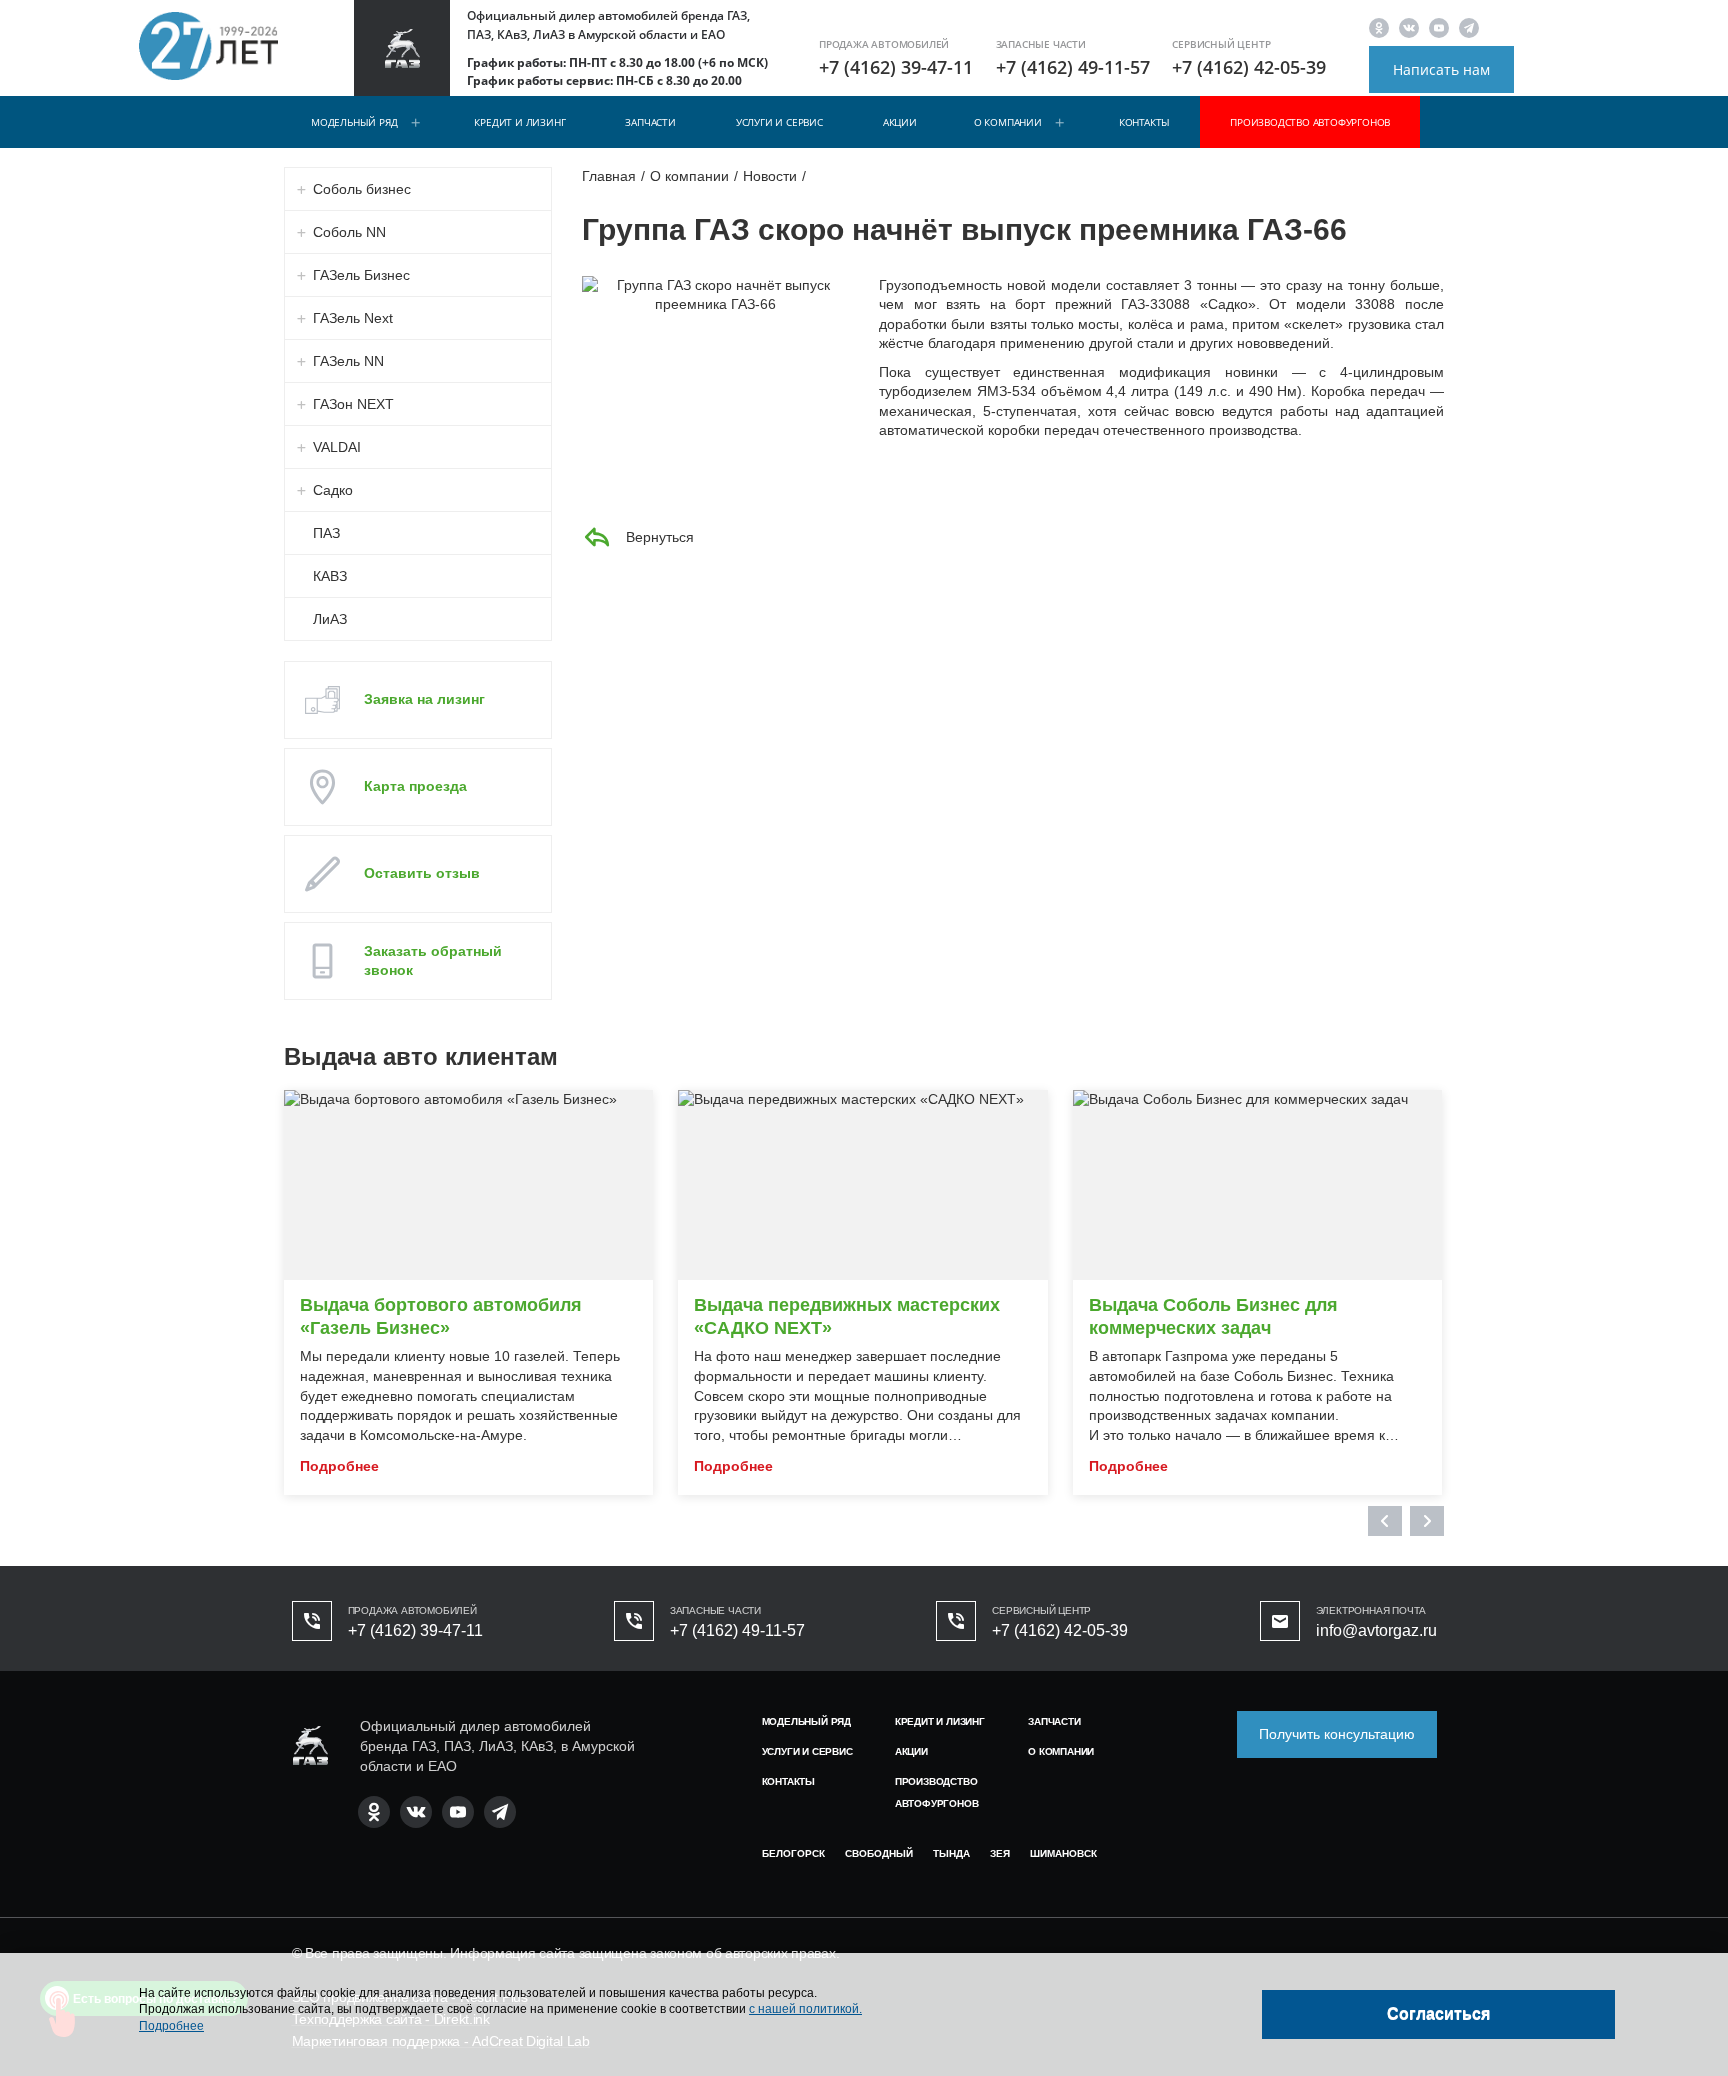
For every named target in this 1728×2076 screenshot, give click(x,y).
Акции (900, 122)
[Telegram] (1469, 27)
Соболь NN (349, 232)
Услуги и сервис (779, 122)
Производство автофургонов (1310, 122)
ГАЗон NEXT (353, 404)
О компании (1008, 122)
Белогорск (793, 1853)
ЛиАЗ (330, 619)
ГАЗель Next (353, 318)
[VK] (1409, 27)
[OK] (1379, 27)
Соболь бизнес (362, 189)
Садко (333, 490)
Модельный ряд (354, 122)
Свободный (879, 1853)
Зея (1000, 1853)
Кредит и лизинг (519, 122)
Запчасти (650, 122)
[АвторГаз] (310, 1745)
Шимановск (1063, 1853)
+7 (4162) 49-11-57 (1073, 67)
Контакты (1144, 122)
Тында (951, 1853)
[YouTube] (1439, 27)
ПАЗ (326, 533)
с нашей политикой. (805, 2009)
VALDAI (337, 447)
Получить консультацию (1337, 1734)
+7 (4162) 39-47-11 (896, 67)
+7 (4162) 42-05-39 (1249, 67)
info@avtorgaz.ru (1376, 1630)
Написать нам (1441, 69)
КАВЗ (330, 576)
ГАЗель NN (348, 361)
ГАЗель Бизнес (361, 275)
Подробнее (171, 2026)
